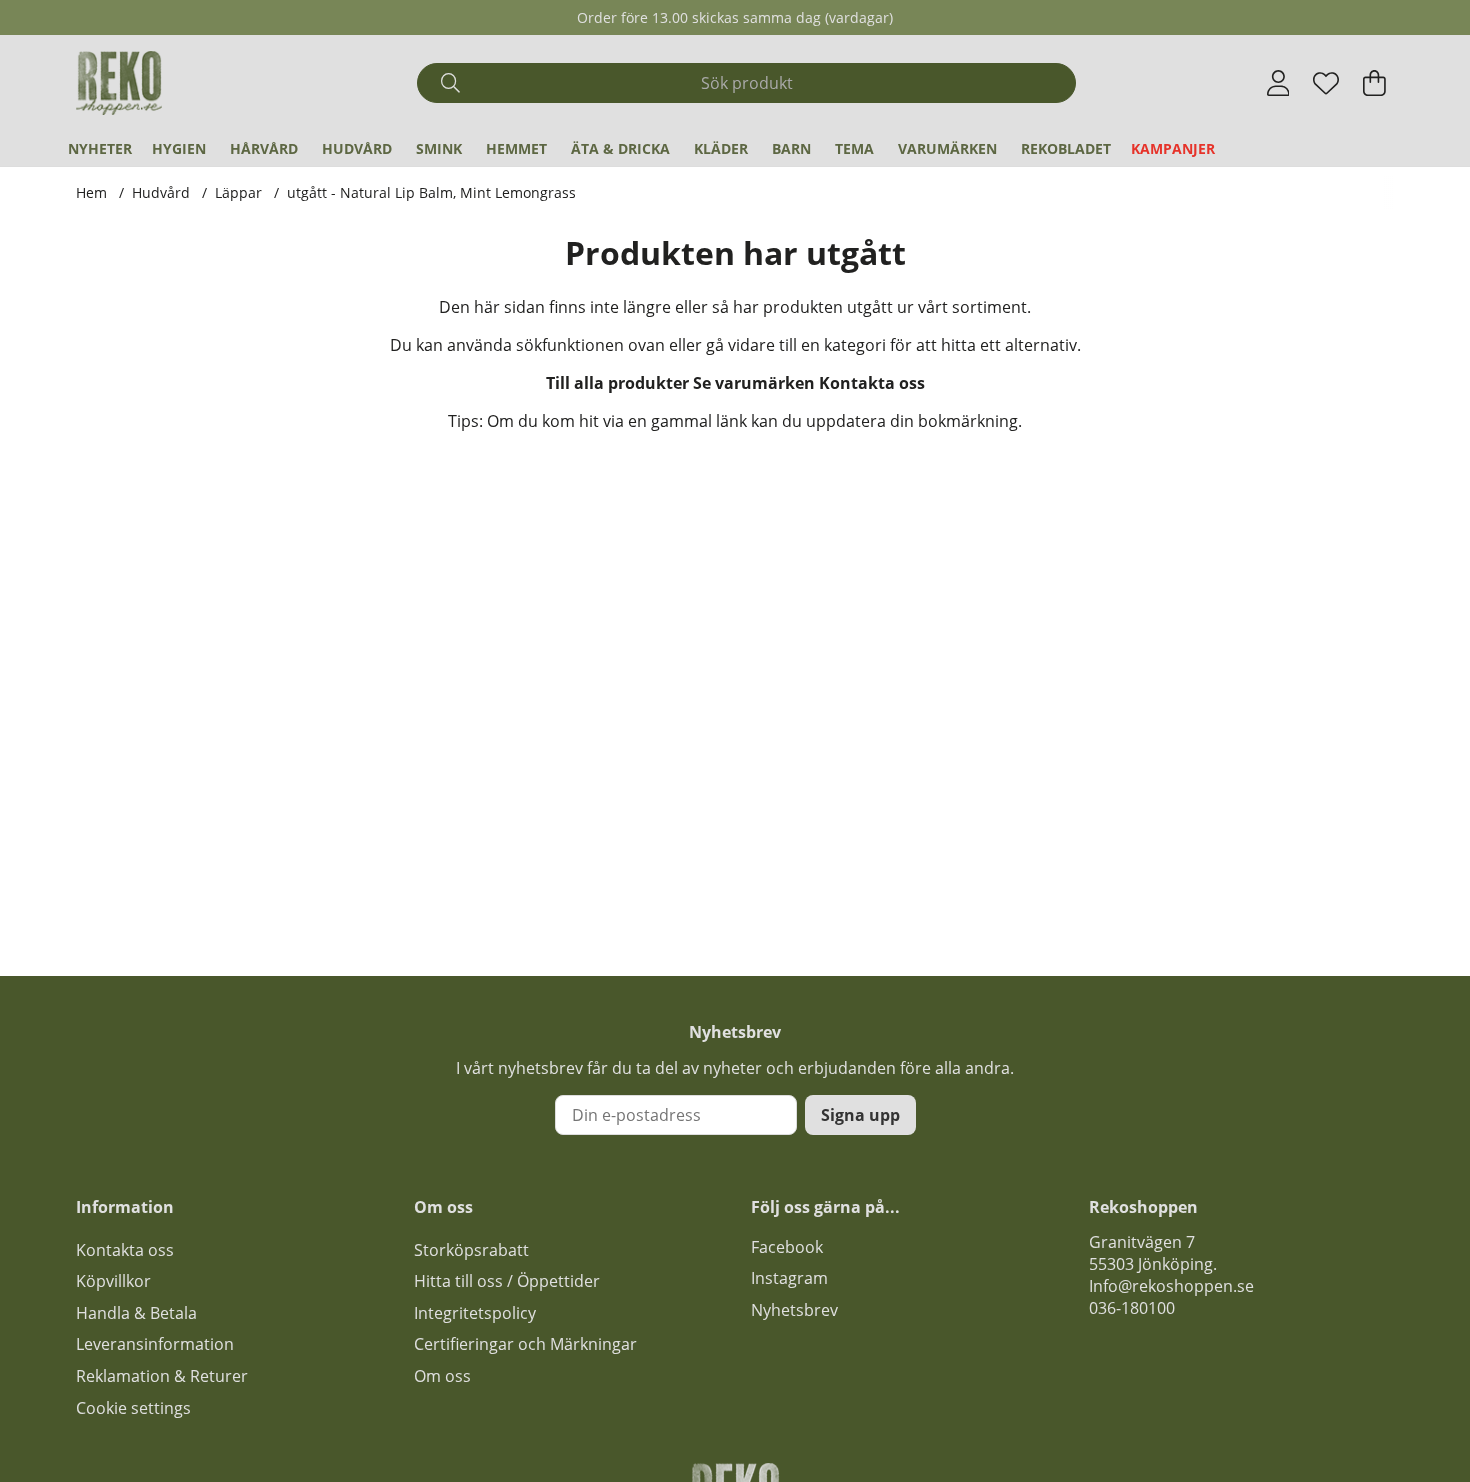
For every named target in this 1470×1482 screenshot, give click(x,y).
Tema (854, 148)
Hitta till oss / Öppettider (507, 1281)
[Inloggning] (1278, 83)
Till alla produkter (617, 383)
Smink (439, 148)
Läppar (238, 192)
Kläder (721, 148)
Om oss (442, 1376)
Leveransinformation (155, 1344)
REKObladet (1066, 148)
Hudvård (357, 148)
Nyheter (100, 148)
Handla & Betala (136, 1313)
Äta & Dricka (620, 148)
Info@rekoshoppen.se (1171, 1286)
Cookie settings (133, 1408)
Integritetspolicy (475, 1313)
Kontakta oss (872, 383)
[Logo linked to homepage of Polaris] (119, 83)
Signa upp (860, 1115)
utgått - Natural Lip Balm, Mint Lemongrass (431, 192)
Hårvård (264, 148)
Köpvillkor (113, 1281)
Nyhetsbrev (794, 1310)
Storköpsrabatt (471, 1250)
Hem (91, 192)
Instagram (789, 1278)
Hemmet (516, 148)
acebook (791, 1247)
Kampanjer (1173, 148)
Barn (791, 148)
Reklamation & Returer (162, 1376)
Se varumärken (754, 383)
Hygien (179, 148)
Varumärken (947, 148)
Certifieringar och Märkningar (525, 1344)
